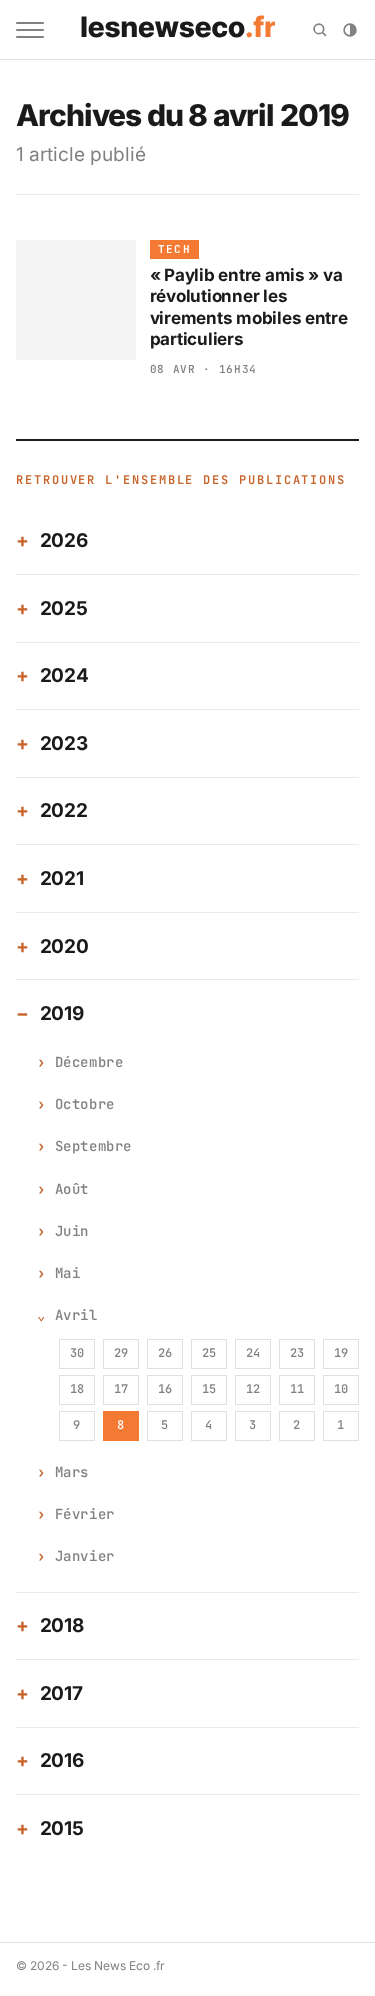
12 (253, 1389)
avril (76, 1315)
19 (341, 1353)
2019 (62, 1013)
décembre (89, 1062)
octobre (85, 1104)
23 (297, 1353)
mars (72, 1472)
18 (77, 1389)
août (72, 1189)
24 (253, 1353)
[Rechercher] (320, 30)
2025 (64, 608)
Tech (174, 249)
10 (341, 1389)
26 (165, 1353)
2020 (64, 946)
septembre (93, 1146)
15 (209, 1389)
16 (165, 1389)
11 (297, 1389)
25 (209, 1353)
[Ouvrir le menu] (30, 30)
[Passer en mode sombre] (350, 30)
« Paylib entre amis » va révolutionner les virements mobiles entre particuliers (249, 307)
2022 (64, 810)
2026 (64, 540)
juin (72, 1231)
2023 (64, 743)
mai (68, 1273)
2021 (62, 878)
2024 (64, 675)
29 (121, 1353)
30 (77, 1353)
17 (121, 1389)
